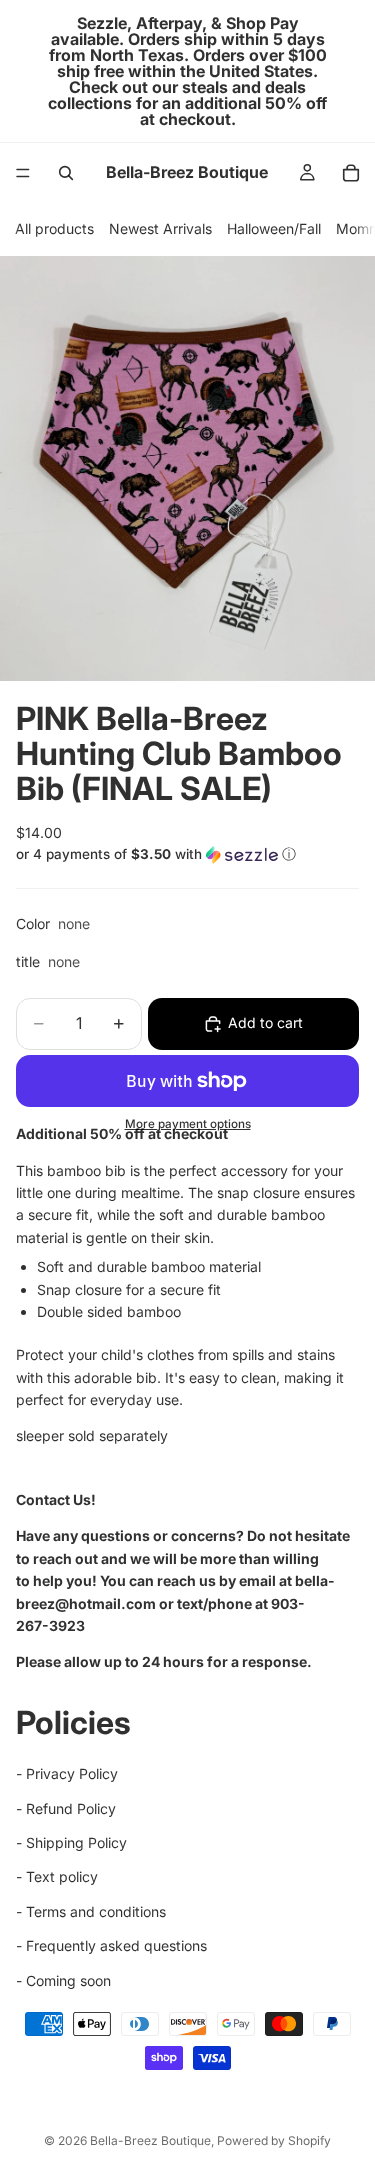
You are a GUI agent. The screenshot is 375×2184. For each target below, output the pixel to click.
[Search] (66, 173)
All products (54, 228)
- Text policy (57, 1877)
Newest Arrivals (160, 228)
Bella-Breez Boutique (150, 2140)
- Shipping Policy (71, 1842)
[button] (187, 854)
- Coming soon (63, 1980)
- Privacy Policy (67, 1773)
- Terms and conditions (91, 1911)
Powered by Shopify (274, 2140)
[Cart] (351, 173)
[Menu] (23, 173)
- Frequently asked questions (111, 1945)
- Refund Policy (66, 1808)
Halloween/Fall (274, 228)
